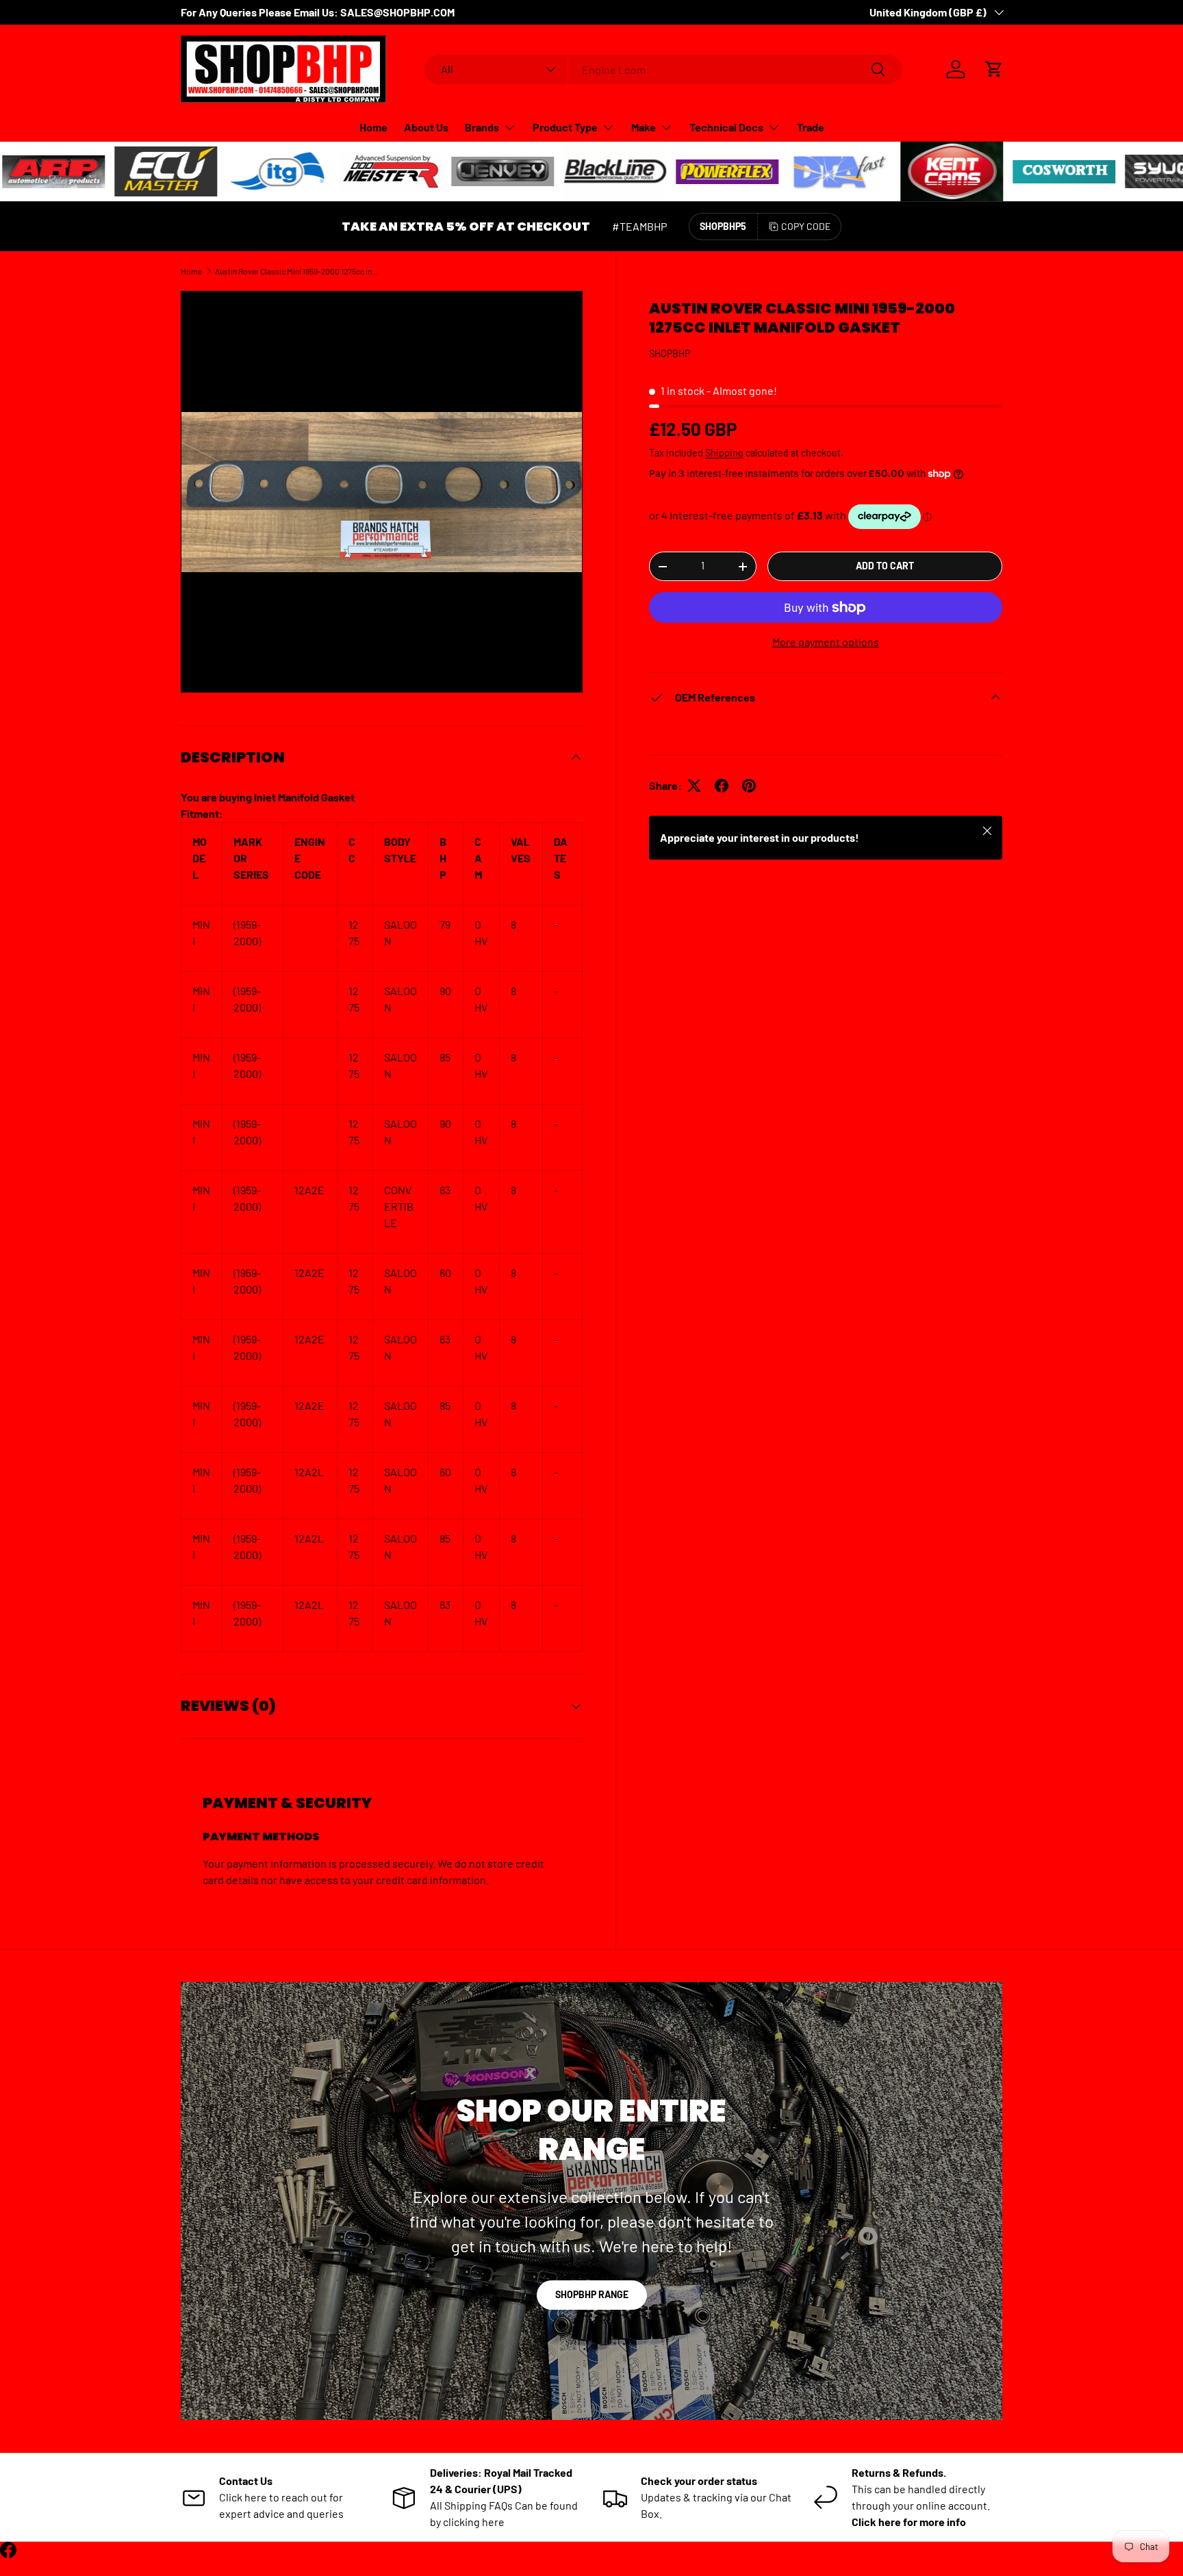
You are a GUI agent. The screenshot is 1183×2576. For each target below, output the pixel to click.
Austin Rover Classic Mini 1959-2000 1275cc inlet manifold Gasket (297, 271)
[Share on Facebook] (722, 786)
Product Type (565, 127)
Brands (482, 127)
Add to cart (885, 566)
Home (373, 127)
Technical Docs (726, 127)
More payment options (826, 642)
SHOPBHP (670, 353)
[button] (994, 69)
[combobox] (664, 69)
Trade (811, 127)
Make (644, 127)
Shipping (724, 453)
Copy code (806, 226)
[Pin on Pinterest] (749, 786)
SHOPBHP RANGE (592, 2294)
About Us (426, 127)
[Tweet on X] (694, 786)
